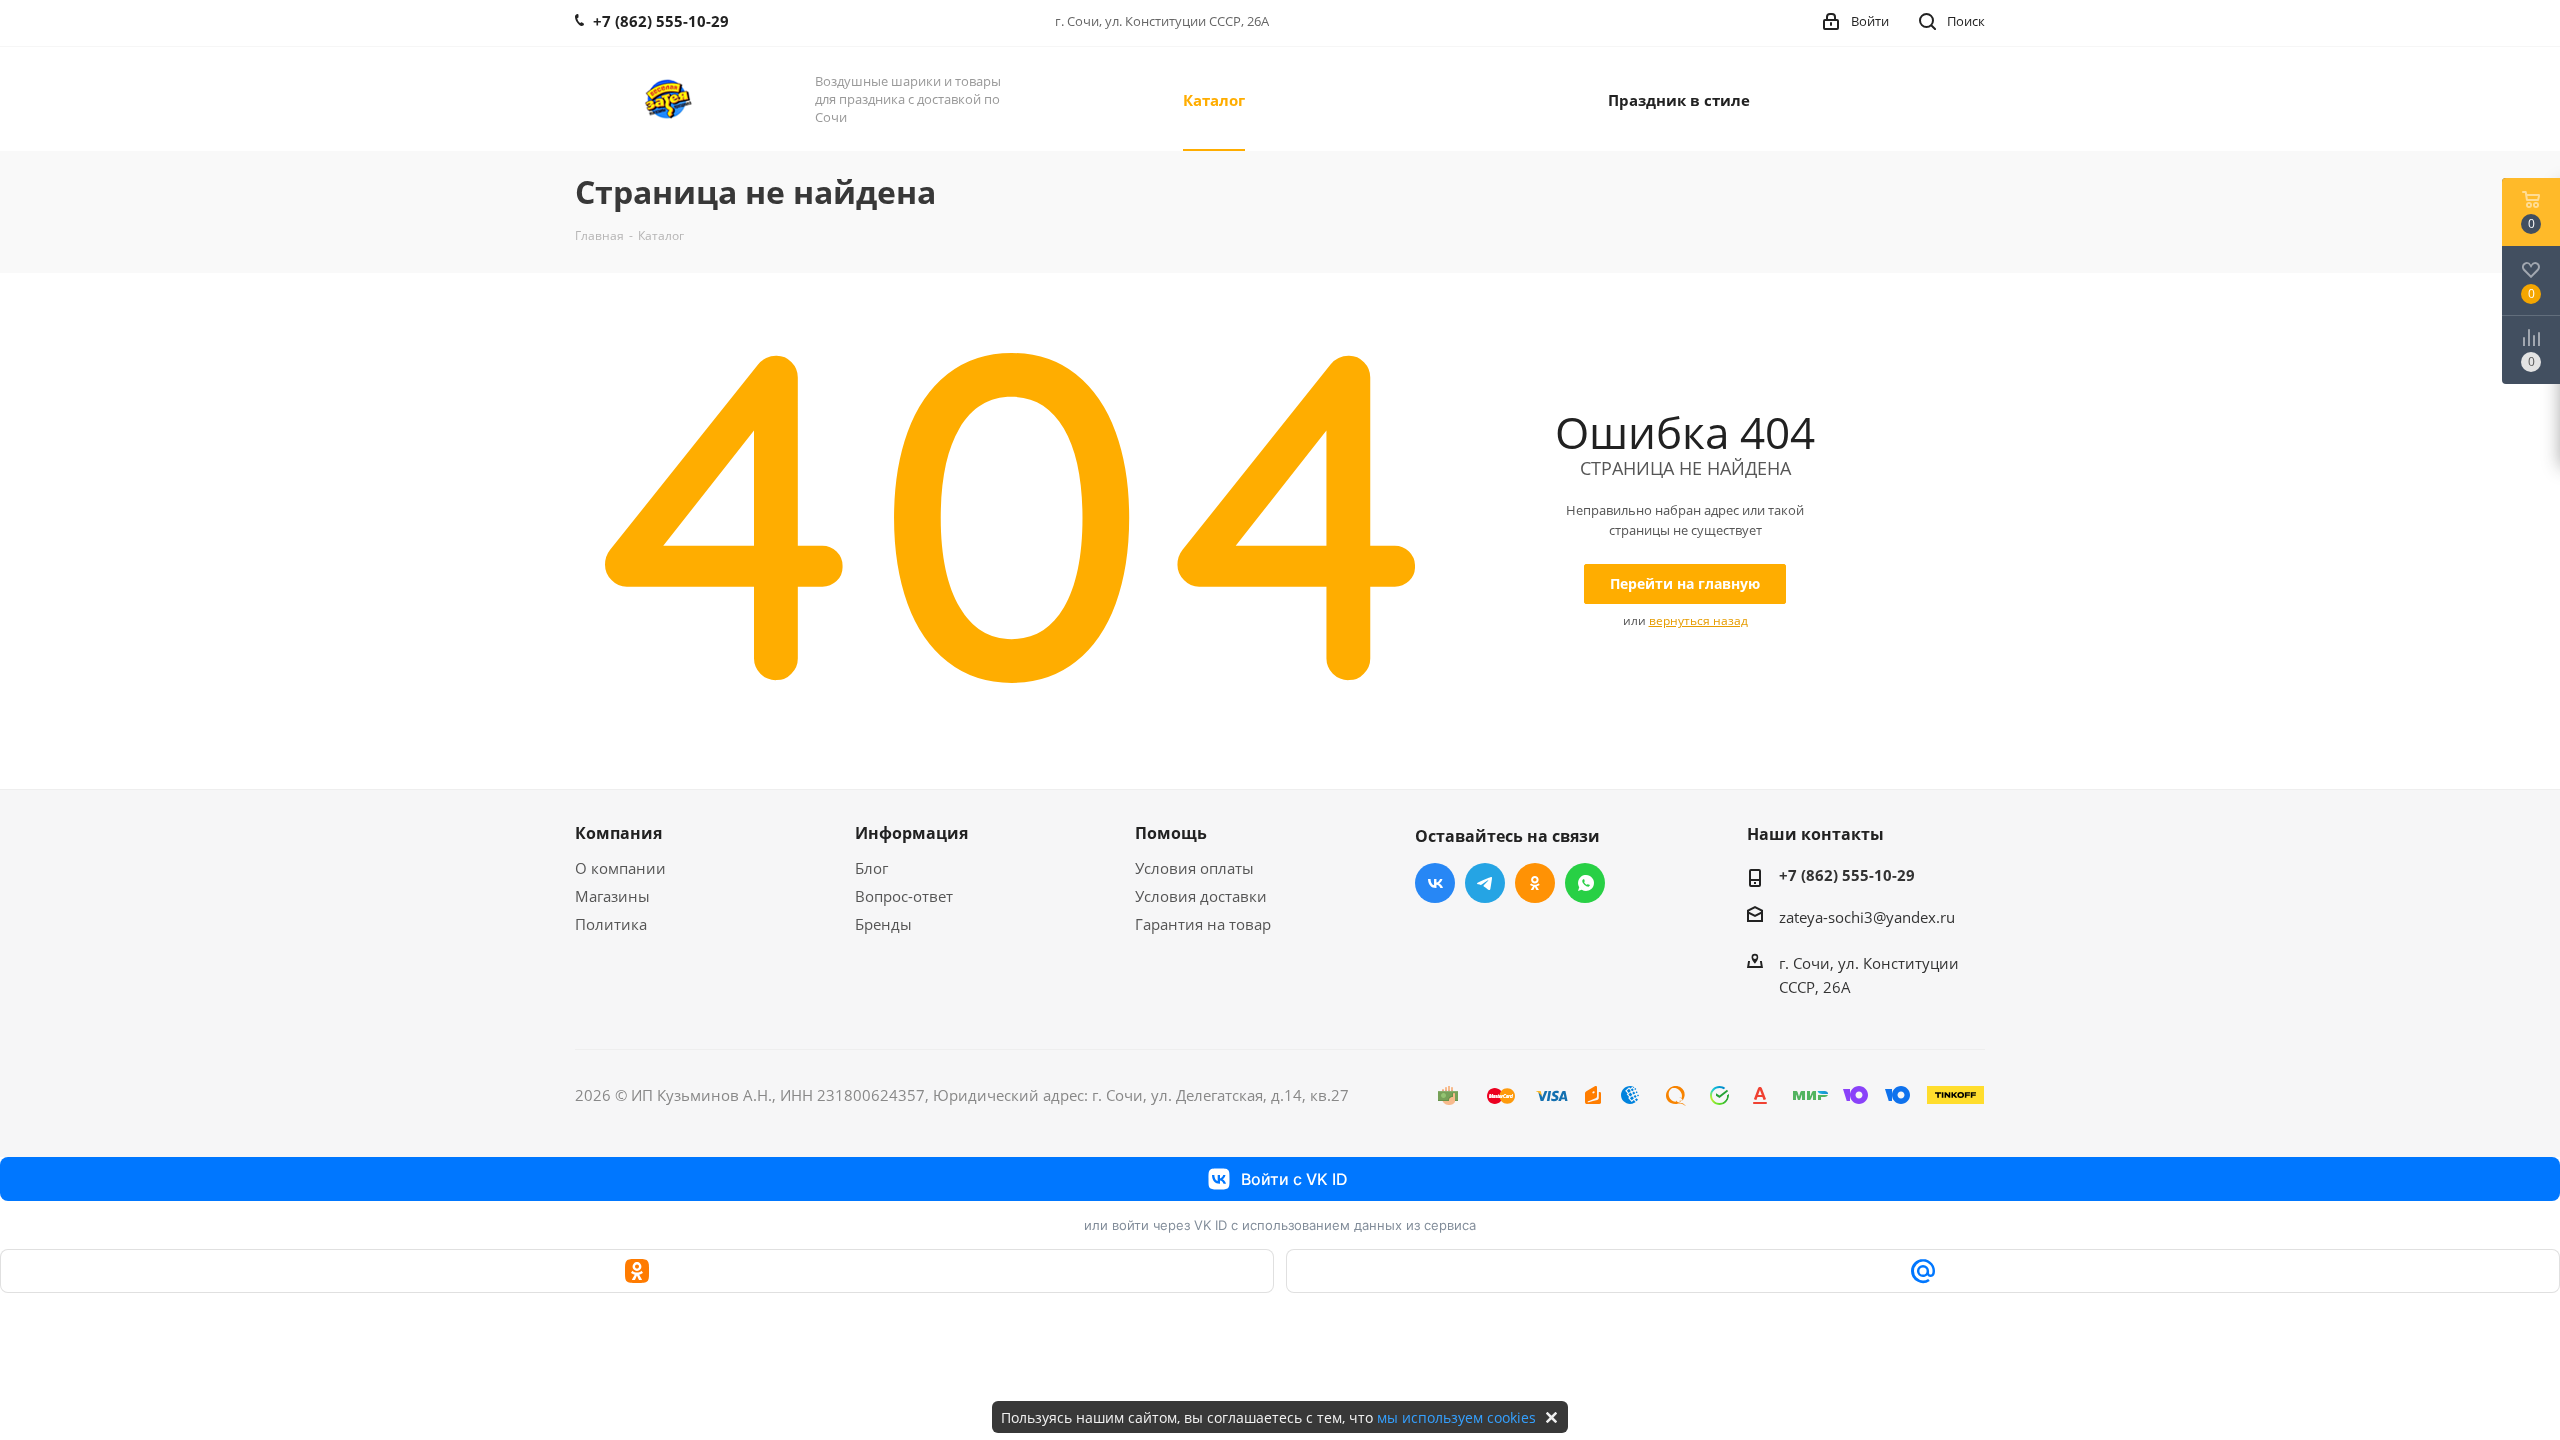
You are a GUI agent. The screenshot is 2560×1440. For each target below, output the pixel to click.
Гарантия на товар (1203, 924)
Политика (611, 924)
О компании (620, 868)
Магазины (612, 896)
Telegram (1485, 883)
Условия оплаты (1194, 868)
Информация (911, 833)
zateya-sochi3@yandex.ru (1867, 917)
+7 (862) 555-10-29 (1847, 875)
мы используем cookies (1456, 1417)
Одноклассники (1535, 883)
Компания (618, 833)
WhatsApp (1585, 883)
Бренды (883, 924)
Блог (871, 868)
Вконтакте (1435, 883)
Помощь (1171, 833)
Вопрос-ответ (904, 896)
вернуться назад (1698, 620)
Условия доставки (1201, 896)
